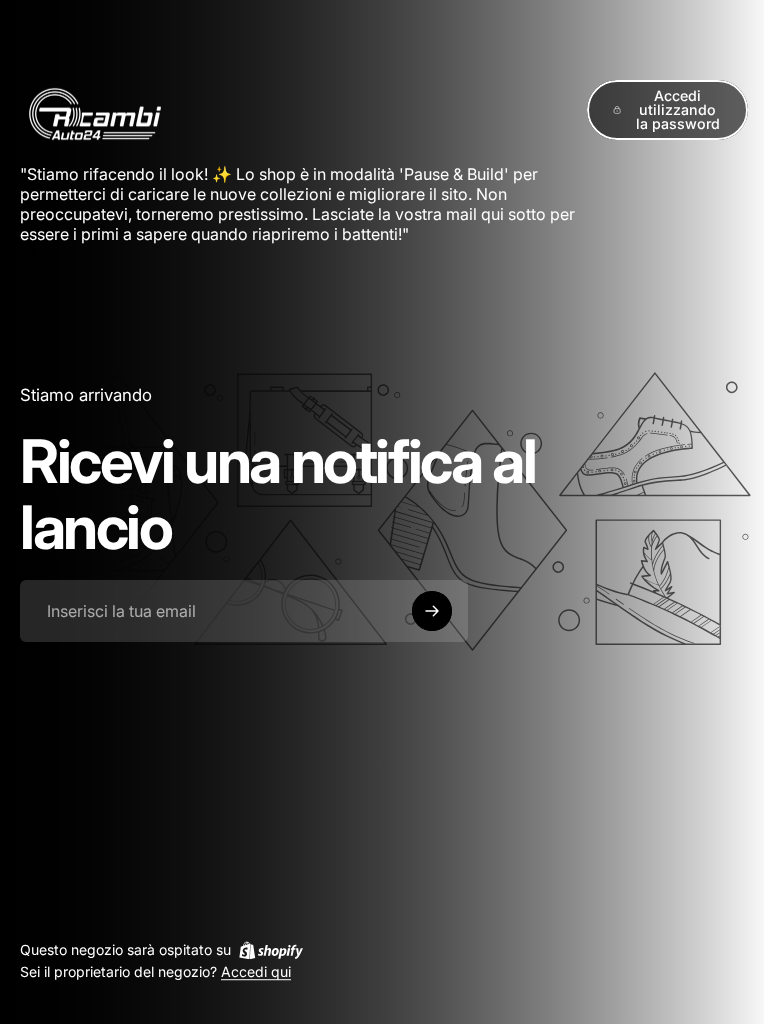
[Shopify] (271, 950)
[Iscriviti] (432, 611)
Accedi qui (256, 972)
